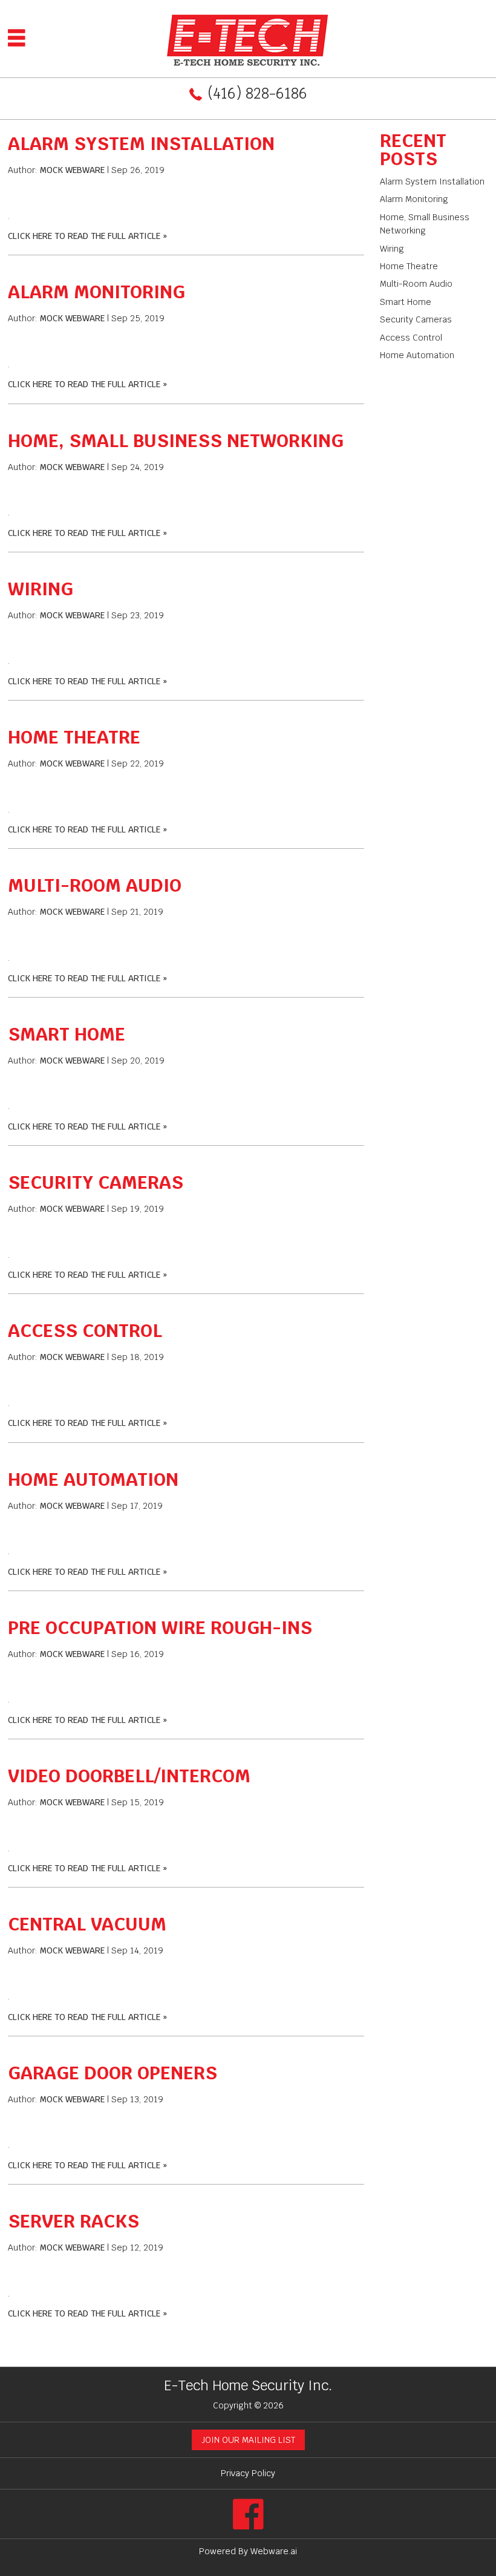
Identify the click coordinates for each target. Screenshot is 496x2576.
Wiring (41, 589)
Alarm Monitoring (96, 292)
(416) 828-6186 (257, 93)
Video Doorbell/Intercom (129, 1776)
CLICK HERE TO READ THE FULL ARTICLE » (87, 236)
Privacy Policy (248, 2473)
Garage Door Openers (113, 2073)
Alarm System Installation (141, 144)
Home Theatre (74, 737)
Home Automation (93, 1479)
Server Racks (73, 2221)
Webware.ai (274, 2551)
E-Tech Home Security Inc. (248, 2385)
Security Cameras (96, 1182)
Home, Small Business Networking (176, 441)
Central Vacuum (87, 1924)
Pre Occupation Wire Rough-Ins (160, 1628)
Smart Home (67, 1034)
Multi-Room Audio (95, 885)
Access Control (85, 1331)
